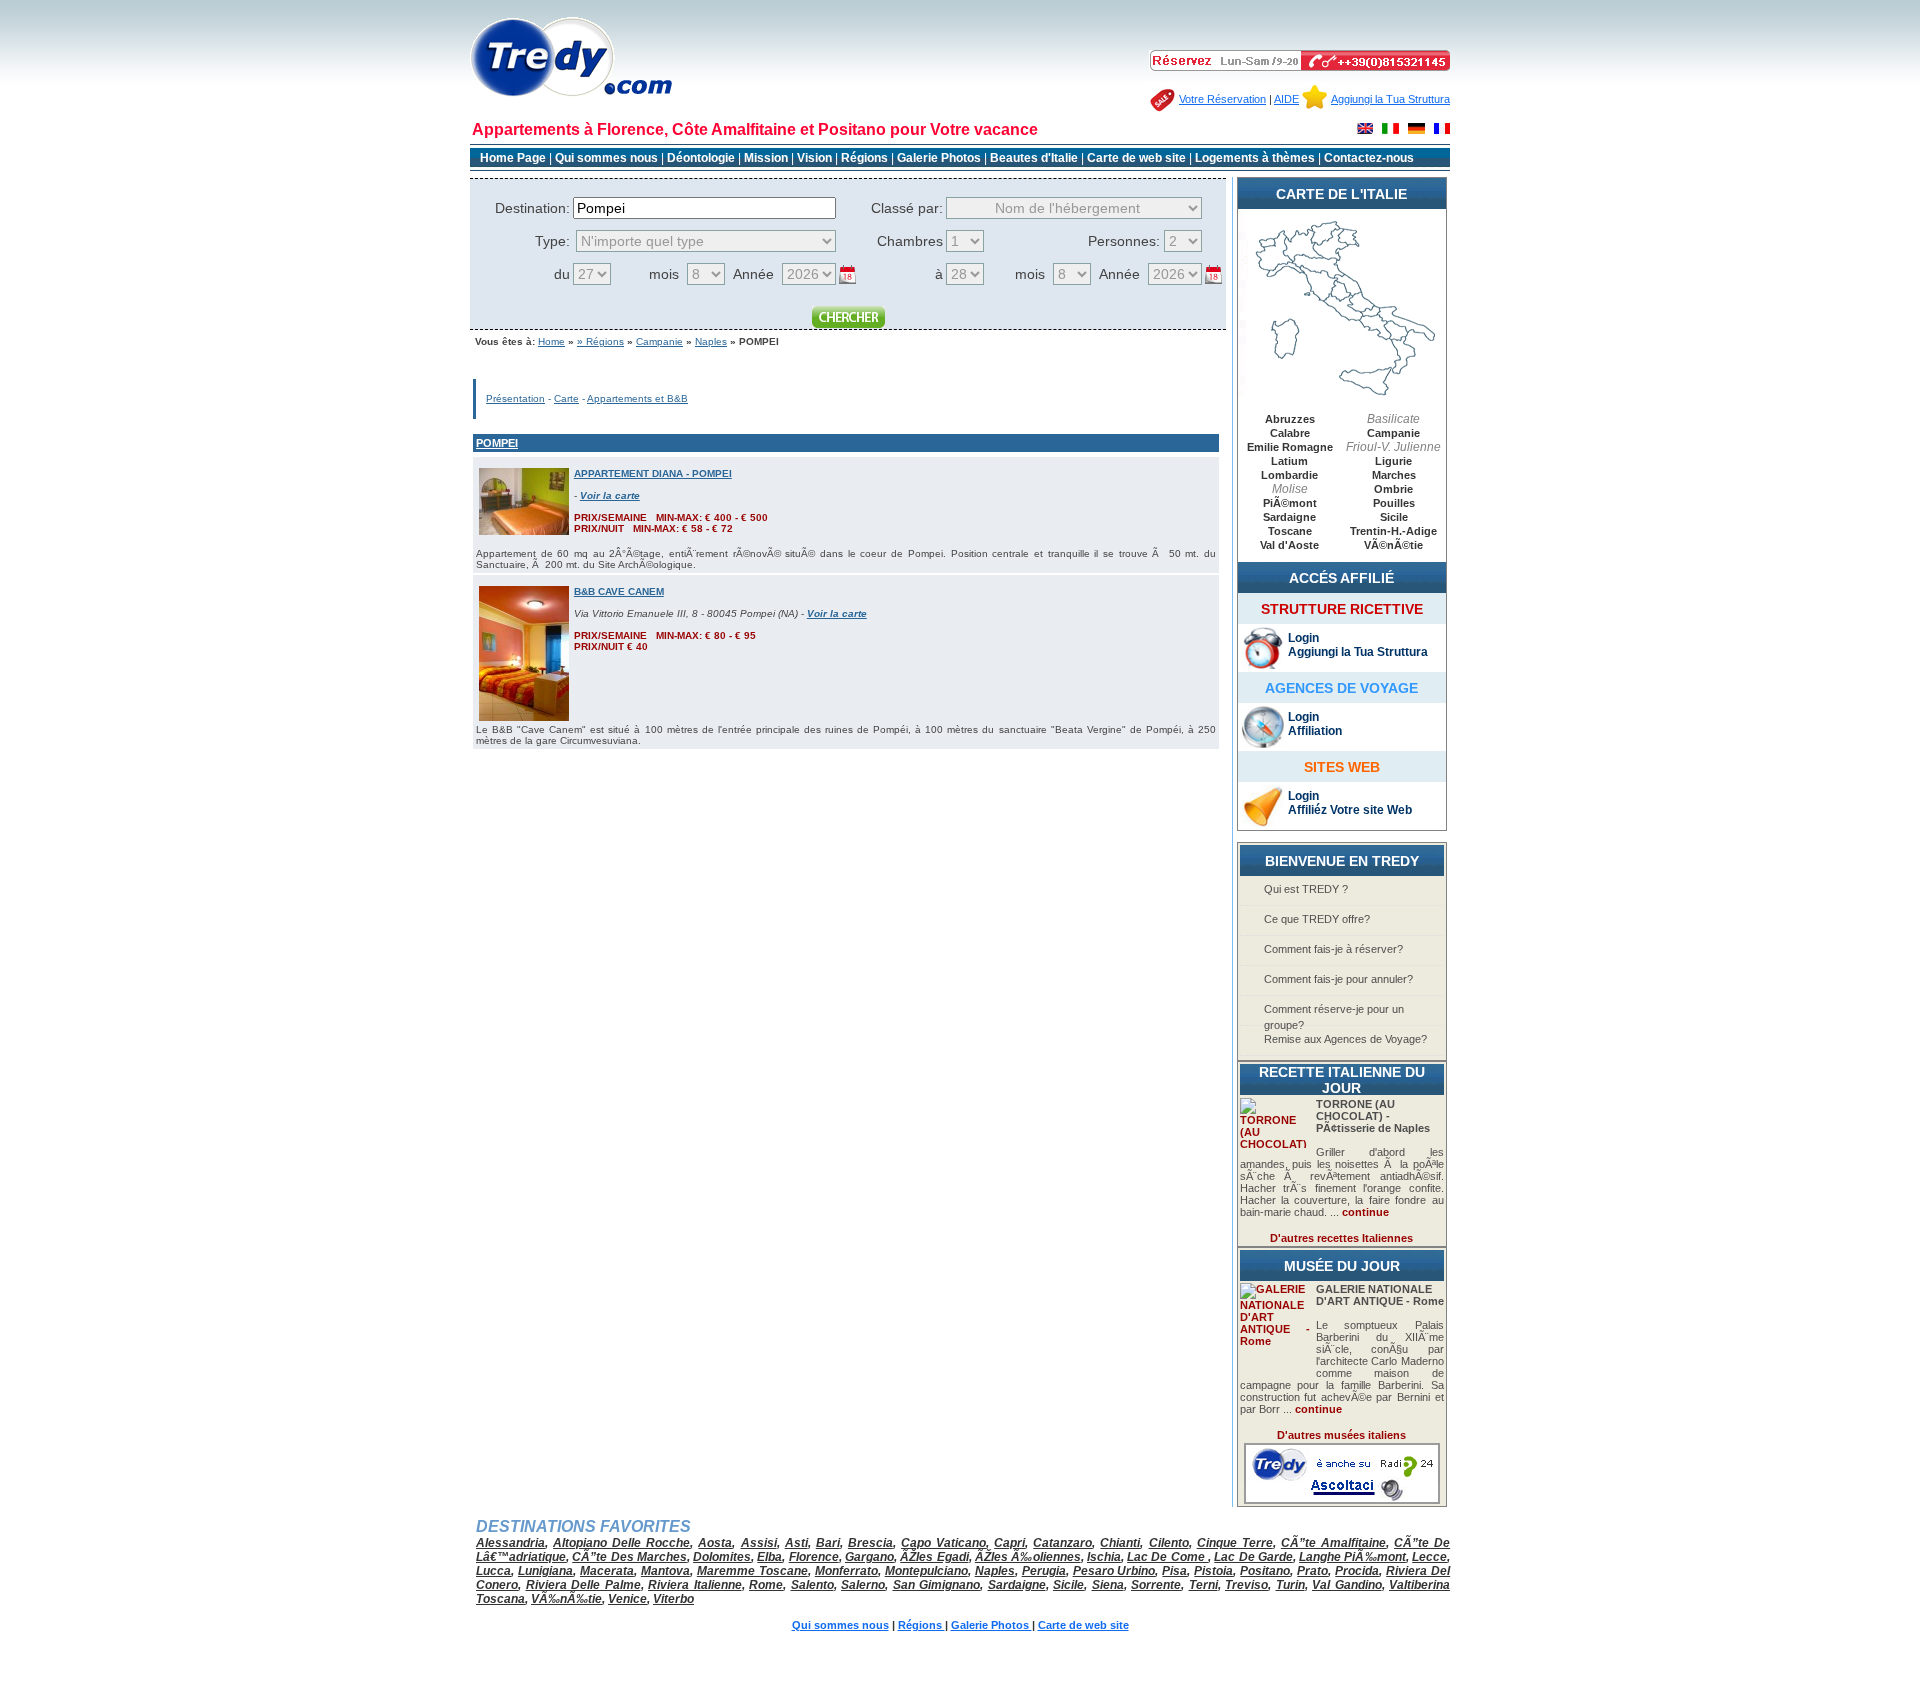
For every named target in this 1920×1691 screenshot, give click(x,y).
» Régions (600, 341)
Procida (1357, 1571)
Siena (1108, 1585)
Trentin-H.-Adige (1393, 531)
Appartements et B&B (637, 398)
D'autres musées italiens (1341, 1435)
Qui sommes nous (606, 158)
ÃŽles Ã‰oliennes (1028, 1557)
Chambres (910, 241)
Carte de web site (1136, 158)
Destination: (532, 208)
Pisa (1174, 1571)
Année (753, 274)
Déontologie (702, 158)
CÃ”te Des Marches (629, 1557)
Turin (1290, 1585)
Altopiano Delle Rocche (621, 1543)
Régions (866, 158)
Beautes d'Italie (1034, 158)
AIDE (1286, 99)
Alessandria (510, 1543)
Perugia (1044, 1571)
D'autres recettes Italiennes (1341, 1238)
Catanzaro (1062, 1543)
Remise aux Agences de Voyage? (1345, 1039)
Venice (627, 1599)
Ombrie (1393, 489)
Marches (1394, 475)
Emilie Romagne (1290, 447)
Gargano (869, 1557)
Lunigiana (545, 1571)
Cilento (1169, 1543)
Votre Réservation (1222, 99)
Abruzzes (1290, 419)
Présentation (515, 398)
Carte (566, 398)
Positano (1265, 1571)
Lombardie (1289, 475)
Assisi (759, 1543)
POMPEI (497, 443)
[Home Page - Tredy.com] (571, 96)
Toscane (1290, 531)
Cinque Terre (1235, 1543)
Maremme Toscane (752, 1571)
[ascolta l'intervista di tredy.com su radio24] (1342, 1500)
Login (1303, 638)
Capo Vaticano (943, 1543)
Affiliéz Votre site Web (1350, 810)
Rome (766, 1585)
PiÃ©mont (1290, 503)
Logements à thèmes (1255, 158)
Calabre (1290, 433)
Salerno (863, 1585)
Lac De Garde (1253, 1557)
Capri (1009, 1543)
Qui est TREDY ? (1306, 889)
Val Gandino (1347, 1585)
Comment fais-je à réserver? (1333, 949)
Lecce (1429, 1557)
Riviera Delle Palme (583, 1585)
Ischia (1104, 1557)
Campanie (659, 341)
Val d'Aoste (1289, 545)
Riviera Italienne (695, 1585)
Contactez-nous (1369, 158)
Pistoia (1213, 1571)
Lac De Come (1167, 1557)
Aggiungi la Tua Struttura (1390, 99)
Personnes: (1124, 241)
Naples (711, 341)
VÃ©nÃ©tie (1393, 545)
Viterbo (673, 1599)
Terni (1203, 1585)
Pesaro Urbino (1114, 1571)
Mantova (665, 1571)
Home (551, 341)
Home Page (513, 158)
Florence (814, 1557)
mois (664, 274)
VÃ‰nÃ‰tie (566, 1599)
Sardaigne (1289, 517)
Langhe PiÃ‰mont (1352, 1557)
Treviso (1246, 1585)
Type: (552, 241)
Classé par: (907, 208)
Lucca (493, 1571)
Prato (1312, 1571)
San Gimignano (937, 1585)
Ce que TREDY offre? (1317, 919)
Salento (812, 1585)
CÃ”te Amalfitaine (1333, 1543)
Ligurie (1393, 461)
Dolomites (722, 1557)
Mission (766, 158)
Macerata (607, 1571)
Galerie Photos (940, 158)
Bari (828, 1543)
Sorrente (1156, 1585)
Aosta (715, 1543)
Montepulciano (926, 1571)
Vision (814, 158)
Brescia (870, 1543)
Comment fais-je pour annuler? (1338, 979)
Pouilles (1394, 503)
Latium (1289, 461)
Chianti (1120, 1543)
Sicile (1394, 517)
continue (1365, 1212)
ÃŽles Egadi (934, 1557)
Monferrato (846, 1571)
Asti (796, 1543)
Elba (769, 1557)
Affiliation (1315, 731)
